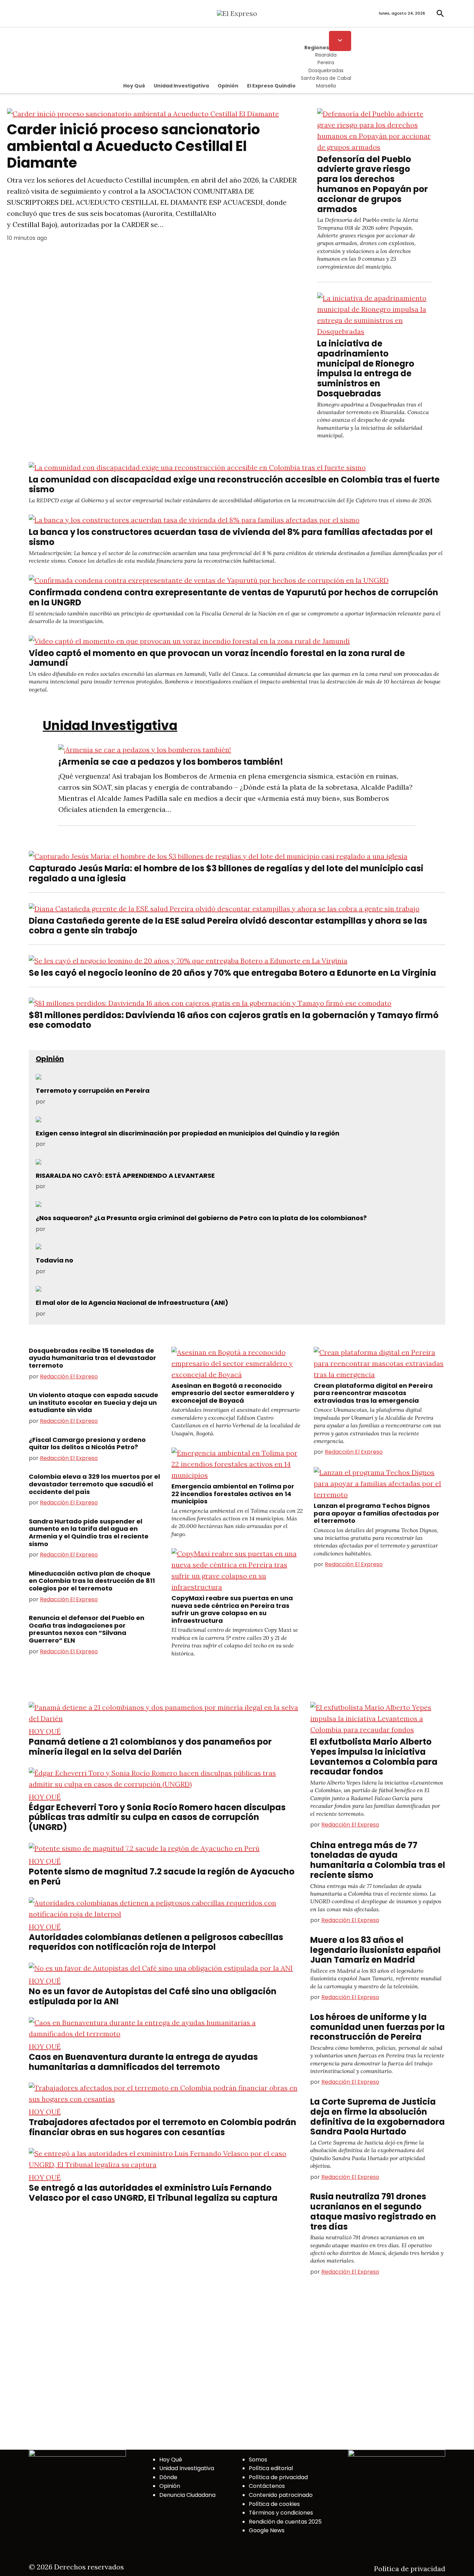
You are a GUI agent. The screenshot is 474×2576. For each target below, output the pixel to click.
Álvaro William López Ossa (82, 1229)
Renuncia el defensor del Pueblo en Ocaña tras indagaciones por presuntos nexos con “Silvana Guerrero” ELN (87, 1629)
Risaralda (326, 55)
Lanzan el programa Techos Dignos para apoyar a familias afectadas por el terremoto (376, 1513)
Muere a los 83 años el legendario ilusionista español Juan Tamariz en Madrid (375, 1950)
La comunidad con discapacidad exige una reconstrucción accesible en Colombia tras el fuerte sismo (234, 485)
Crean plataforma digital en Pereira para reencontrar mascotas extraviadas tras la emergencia (373, 1393)
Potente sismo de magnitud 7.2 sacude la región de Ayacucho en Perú (162, 1877)
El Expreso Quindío (271, 86)
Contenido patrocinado (281, 2495)
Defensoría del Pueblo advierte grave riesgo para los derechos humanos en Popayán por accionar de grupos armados (373, 184)
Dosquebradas (326, 70)
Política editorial (271, 2468)
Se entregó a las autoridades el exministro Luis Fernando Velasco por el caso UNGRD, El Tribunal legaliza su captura (153, 2193)
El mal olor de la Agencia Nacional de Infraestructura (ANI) (132, 1303)
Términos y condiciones (281, 2513)
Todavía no (54, 1260)
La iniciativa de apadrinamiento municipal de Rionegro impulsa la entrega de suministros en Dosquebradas (366, 368)
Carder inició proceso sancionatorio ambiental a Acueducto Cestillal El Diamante (133, 146)
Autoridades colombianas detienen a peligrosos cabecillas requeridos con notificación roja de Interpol (156, 1942)
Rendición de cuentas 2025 (285, 2522)
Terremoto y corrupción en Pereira (93, 1090)
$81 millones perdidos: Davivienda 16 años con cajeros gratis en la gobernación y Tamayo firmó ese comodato (234, 1020)
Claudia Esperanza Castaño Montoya (97, 1271)
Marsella (326, 86)
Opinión (228, 86)
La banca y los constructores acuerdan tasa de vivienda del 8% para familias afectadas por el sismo (231, 537)
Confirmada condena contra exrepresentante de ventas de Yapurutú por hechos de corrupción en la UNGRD (234, 597)
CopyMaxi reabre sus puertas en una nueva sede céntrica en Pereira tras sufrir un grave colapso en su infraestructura (232, 1609)
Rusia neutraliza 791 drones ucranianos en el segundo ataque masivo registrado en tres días (373, 2211)
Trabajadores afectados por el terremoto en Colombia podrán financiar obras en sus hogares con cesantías (163, 2127)
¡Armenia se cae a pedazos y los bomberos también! (171, 762)
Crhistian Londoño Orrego (82, 1186)
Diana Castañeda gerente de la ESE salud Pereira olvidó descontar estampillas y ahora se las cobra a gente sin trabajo (228, 926)
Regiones (317, 48)
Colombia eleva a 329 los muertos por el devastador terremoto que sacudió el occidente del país (94, 1484)
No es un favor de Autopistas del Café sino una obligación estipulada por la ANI (153, 1996)
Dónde (168, 2477)
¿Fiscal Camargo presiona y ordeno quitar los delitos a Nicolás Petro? (87, 1444)
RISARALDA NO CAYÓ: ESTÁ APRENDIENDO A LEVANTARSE (125, 1176)
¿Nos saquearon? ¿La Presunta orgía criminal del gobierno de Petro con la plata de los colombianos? (201, 1218)
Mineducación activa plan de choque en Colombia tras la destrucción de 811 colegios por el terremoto (92, 1581)
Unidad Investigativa (181, 86)
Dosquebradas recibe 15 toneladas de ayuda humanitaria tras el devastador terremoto (92, 1358)
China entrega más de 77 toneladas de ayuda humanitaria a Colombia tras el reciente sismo (378, 1860)
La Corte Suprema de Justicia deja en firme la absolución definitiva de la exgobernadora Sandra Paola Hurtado (378, 2117)
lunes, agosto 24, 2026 (402, 13)
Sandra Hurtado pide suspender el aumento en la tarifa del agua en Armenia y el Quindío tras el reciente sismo (89, 1533)
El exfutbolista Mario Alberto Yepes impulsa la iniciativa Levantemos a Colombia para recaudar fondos (374, 1757)
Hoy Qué (134, 86)
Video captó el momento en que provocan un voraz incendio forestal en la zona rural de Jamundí (217, 658)
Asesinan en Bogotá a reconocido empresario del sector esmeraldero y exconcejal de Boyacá (233, 1393)
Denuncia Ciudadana (187, 2495)
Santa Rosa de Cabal (326, 78)
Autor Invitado (66, 1102)
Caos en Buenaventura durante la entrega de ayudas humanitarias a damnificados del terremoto (143, 2062)
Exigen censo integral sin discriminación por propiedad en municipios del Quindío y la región (188, 1133)
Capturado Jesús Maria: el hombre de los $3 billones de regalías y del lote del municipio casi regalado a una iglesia (226, 873)
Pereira (326, 62)
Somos (258, 2460)
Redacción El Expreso (69, 1377)
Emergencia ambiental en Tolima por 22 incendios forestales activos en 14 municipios (233, 1494)
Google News (267, 2530)
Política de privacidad (278, 2477)
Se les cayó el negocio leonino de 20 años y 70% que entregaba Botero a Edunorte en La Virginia (232, 973)
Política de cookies (274, 2504)
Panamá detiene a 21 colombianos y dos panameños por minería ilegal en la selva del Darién (150, 1747)
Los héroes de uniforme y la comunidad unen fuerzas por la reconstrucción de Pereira (378, 2027)
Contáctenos (267, 2486)
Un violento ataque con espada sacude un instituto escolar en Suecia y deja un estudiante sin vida (94, 1402)
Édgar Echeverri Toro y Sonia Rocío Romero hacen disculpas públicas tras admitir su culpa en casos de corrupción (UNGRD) (157, 1817)
